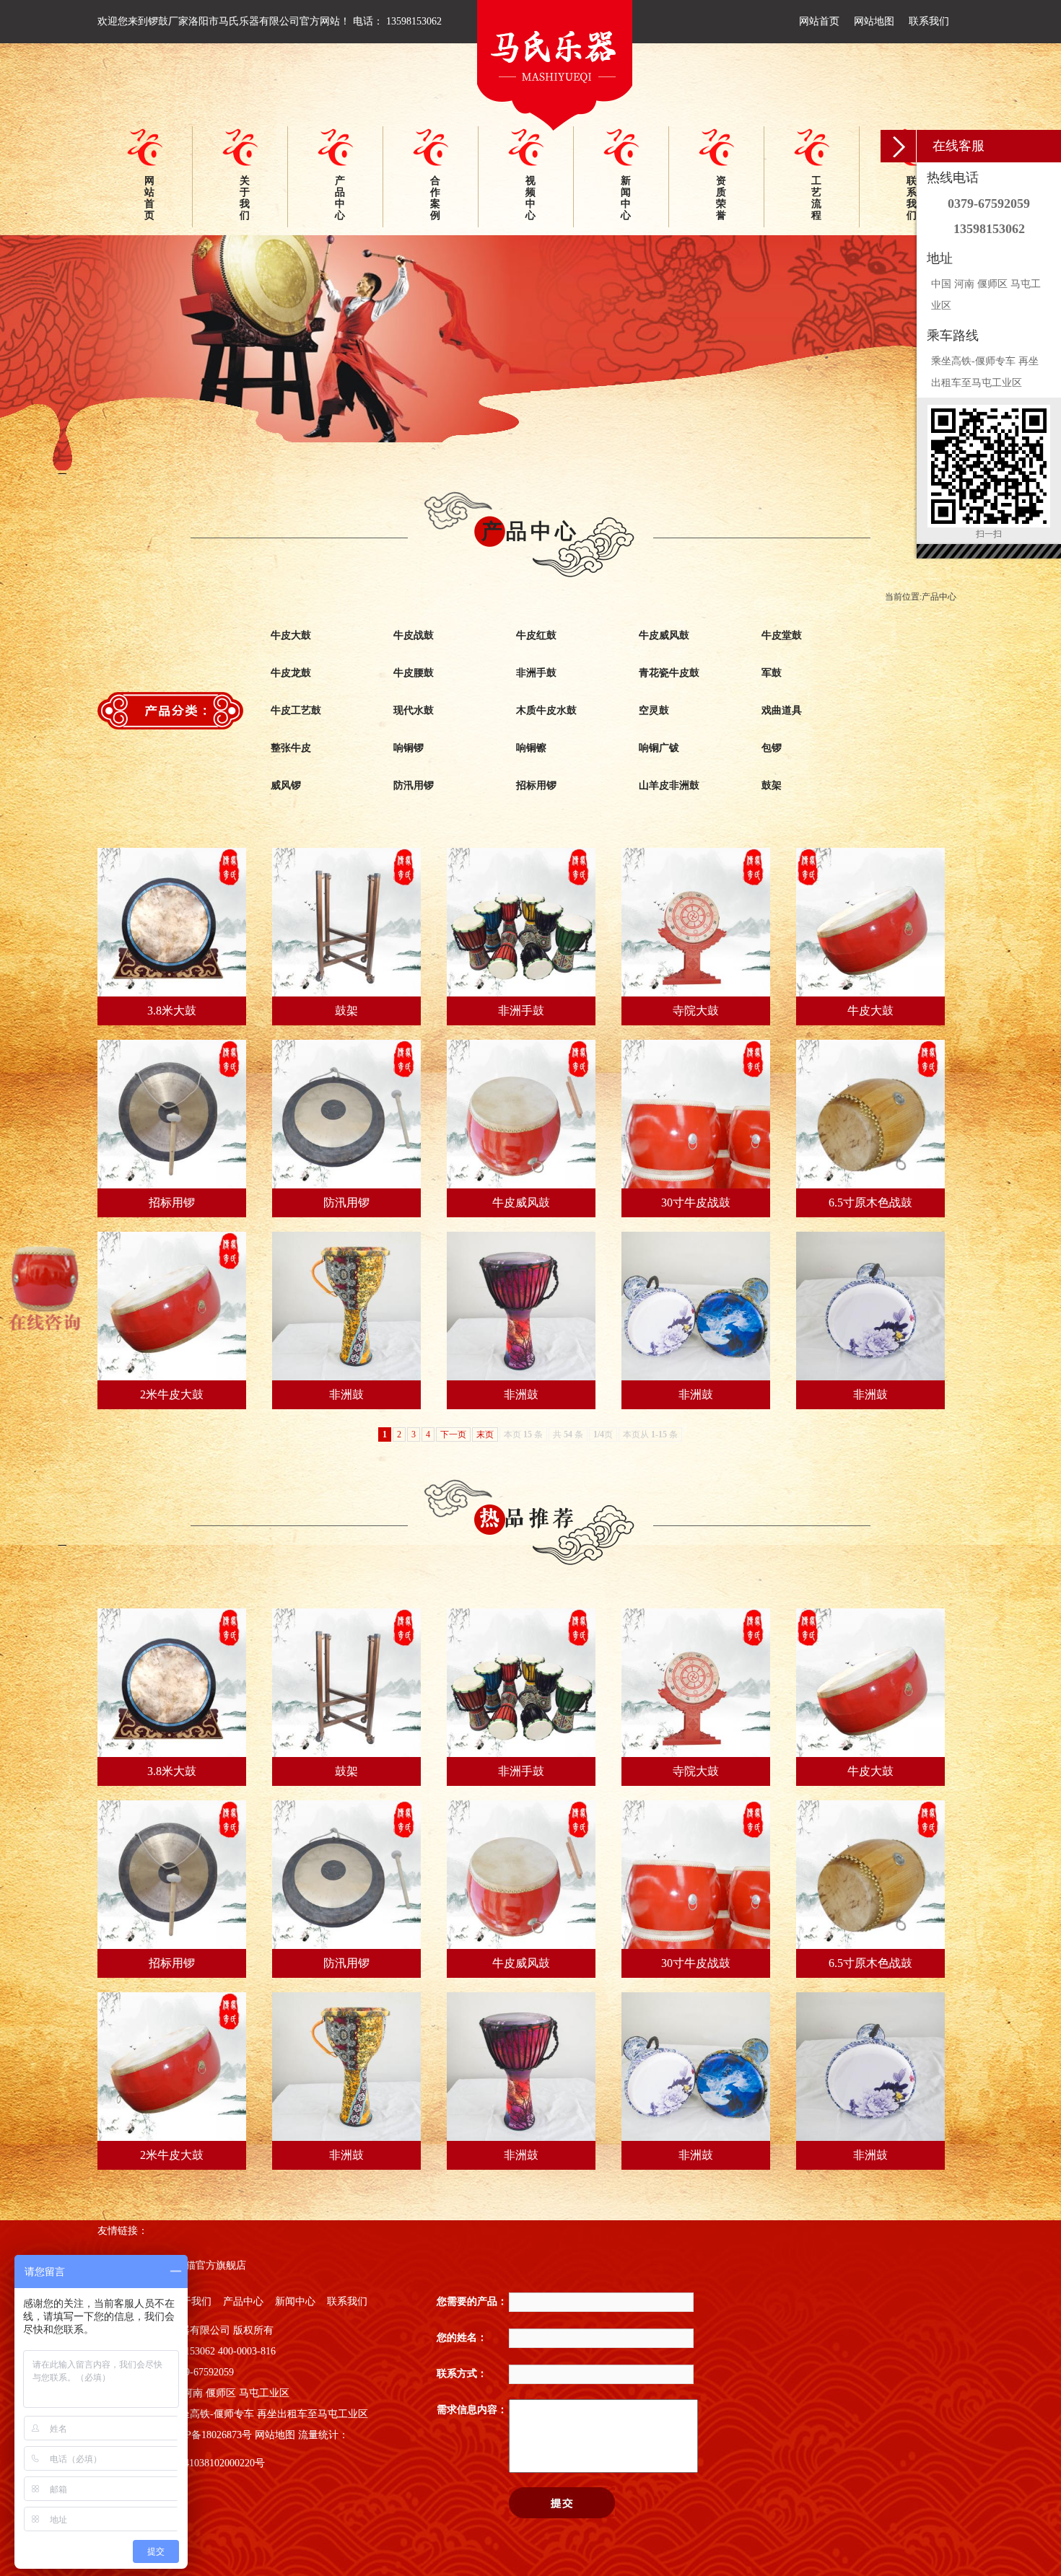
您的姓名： (462, 2338)
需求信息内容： (472, 2410)
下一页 (453, 1434)
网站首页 (819, 21)
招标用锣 (536, 785)
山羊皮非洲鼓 (669, 785)
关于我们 (245, 198)
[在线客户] (899, 146)
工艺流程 (816, 198)
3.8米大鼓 (172, 1011)
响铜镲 (531, 748)
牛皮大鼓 (291, 635)
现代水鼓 (414, 710)
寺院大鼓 (696, 1011)
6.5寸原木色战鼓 (870, 1202)
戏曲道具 (782, 710)
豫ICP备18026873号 (209, 2435)
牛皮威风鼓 (664, 635)
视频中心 (530, 198)
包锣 (772, 748)
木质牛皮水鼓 (546, 710)
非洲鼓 (346, 1394)
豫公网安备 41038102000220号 (198, 2463)
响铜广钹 (659, 748)
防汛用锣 (414, 785)
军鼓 (772, 673)
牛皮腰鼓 (414, 673)
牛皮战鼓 (414, 635)
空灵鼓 (654, 710)
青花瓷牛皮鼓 (669, 673)
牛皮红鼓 (536, 635)
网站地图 (874, 21)
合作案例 (435, 198)
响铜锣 (409, 748)
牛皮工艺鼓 (296, 710)
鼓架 (772, 785)
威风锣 (286, 785)
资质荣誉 (721, 198)
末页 (485, 1434)
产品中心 (340, 198)
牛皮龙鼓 (291, 673)
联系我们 (929, 21)
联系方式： (462, 2374)
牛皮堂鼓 (782, 635)
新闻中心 (626, 198)
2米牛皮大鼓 (172, 1394)
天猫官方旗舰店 (211, 2265)
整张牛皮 (291, 748)
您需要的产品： (472, 2301)
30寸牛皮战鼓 (696, 1202)
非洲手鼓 (536, 673)
